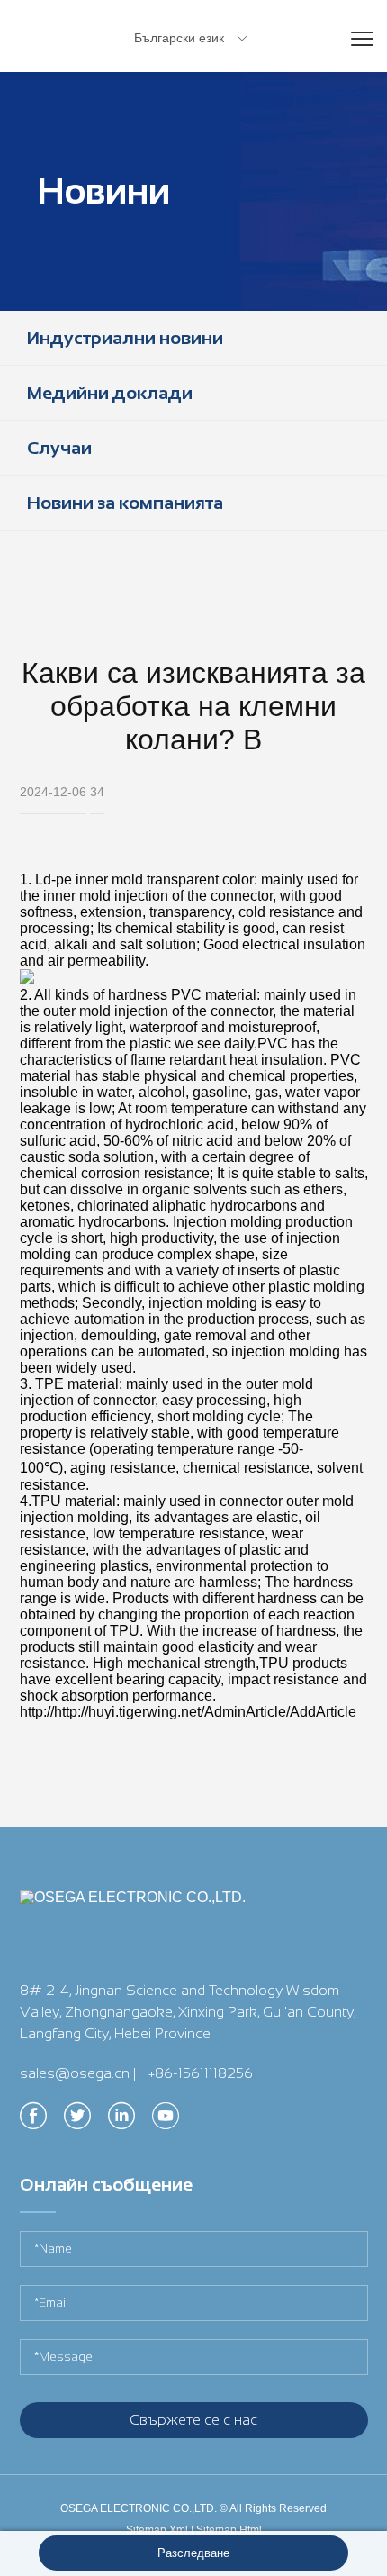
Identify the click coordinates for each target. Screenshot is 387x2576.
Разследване (193, 2553)
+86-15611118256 (201, 2073)
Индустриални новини (125, 338)
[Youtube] (166, 2121)
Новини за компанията (125, 503)
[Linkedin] (121, 2121)
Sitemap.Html (229, 2530)
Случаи (59, 448)
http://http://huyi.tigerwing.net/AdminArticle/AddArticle (188, 1712)
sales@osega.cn (75, 2073)
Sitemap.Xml (157, 2530)
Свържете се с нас (193, 2420)
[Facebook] (33, 2121)
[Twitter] (77, 2121)
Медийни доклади (110, 393)
